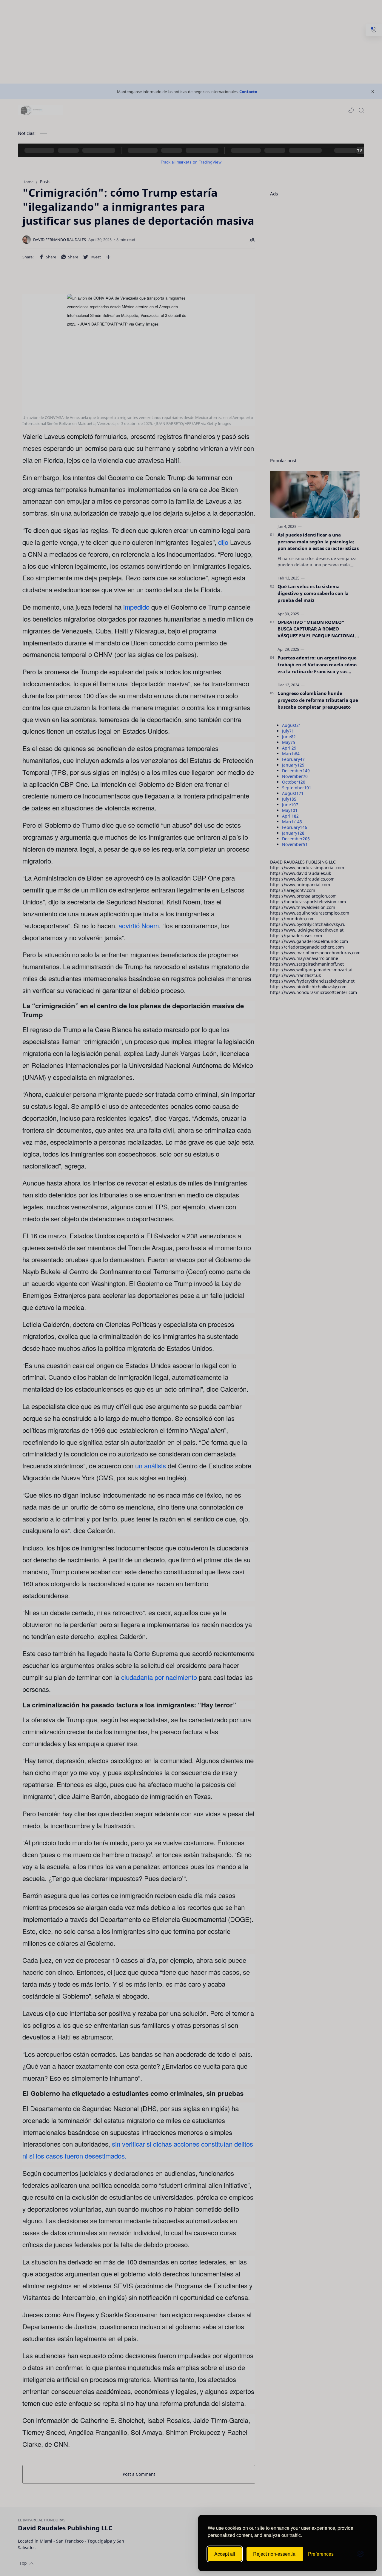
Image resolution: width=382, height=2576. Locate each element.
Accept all (225, 2554)
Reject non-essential (275, 2554)
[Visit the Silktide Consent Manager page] (361, 2554)
